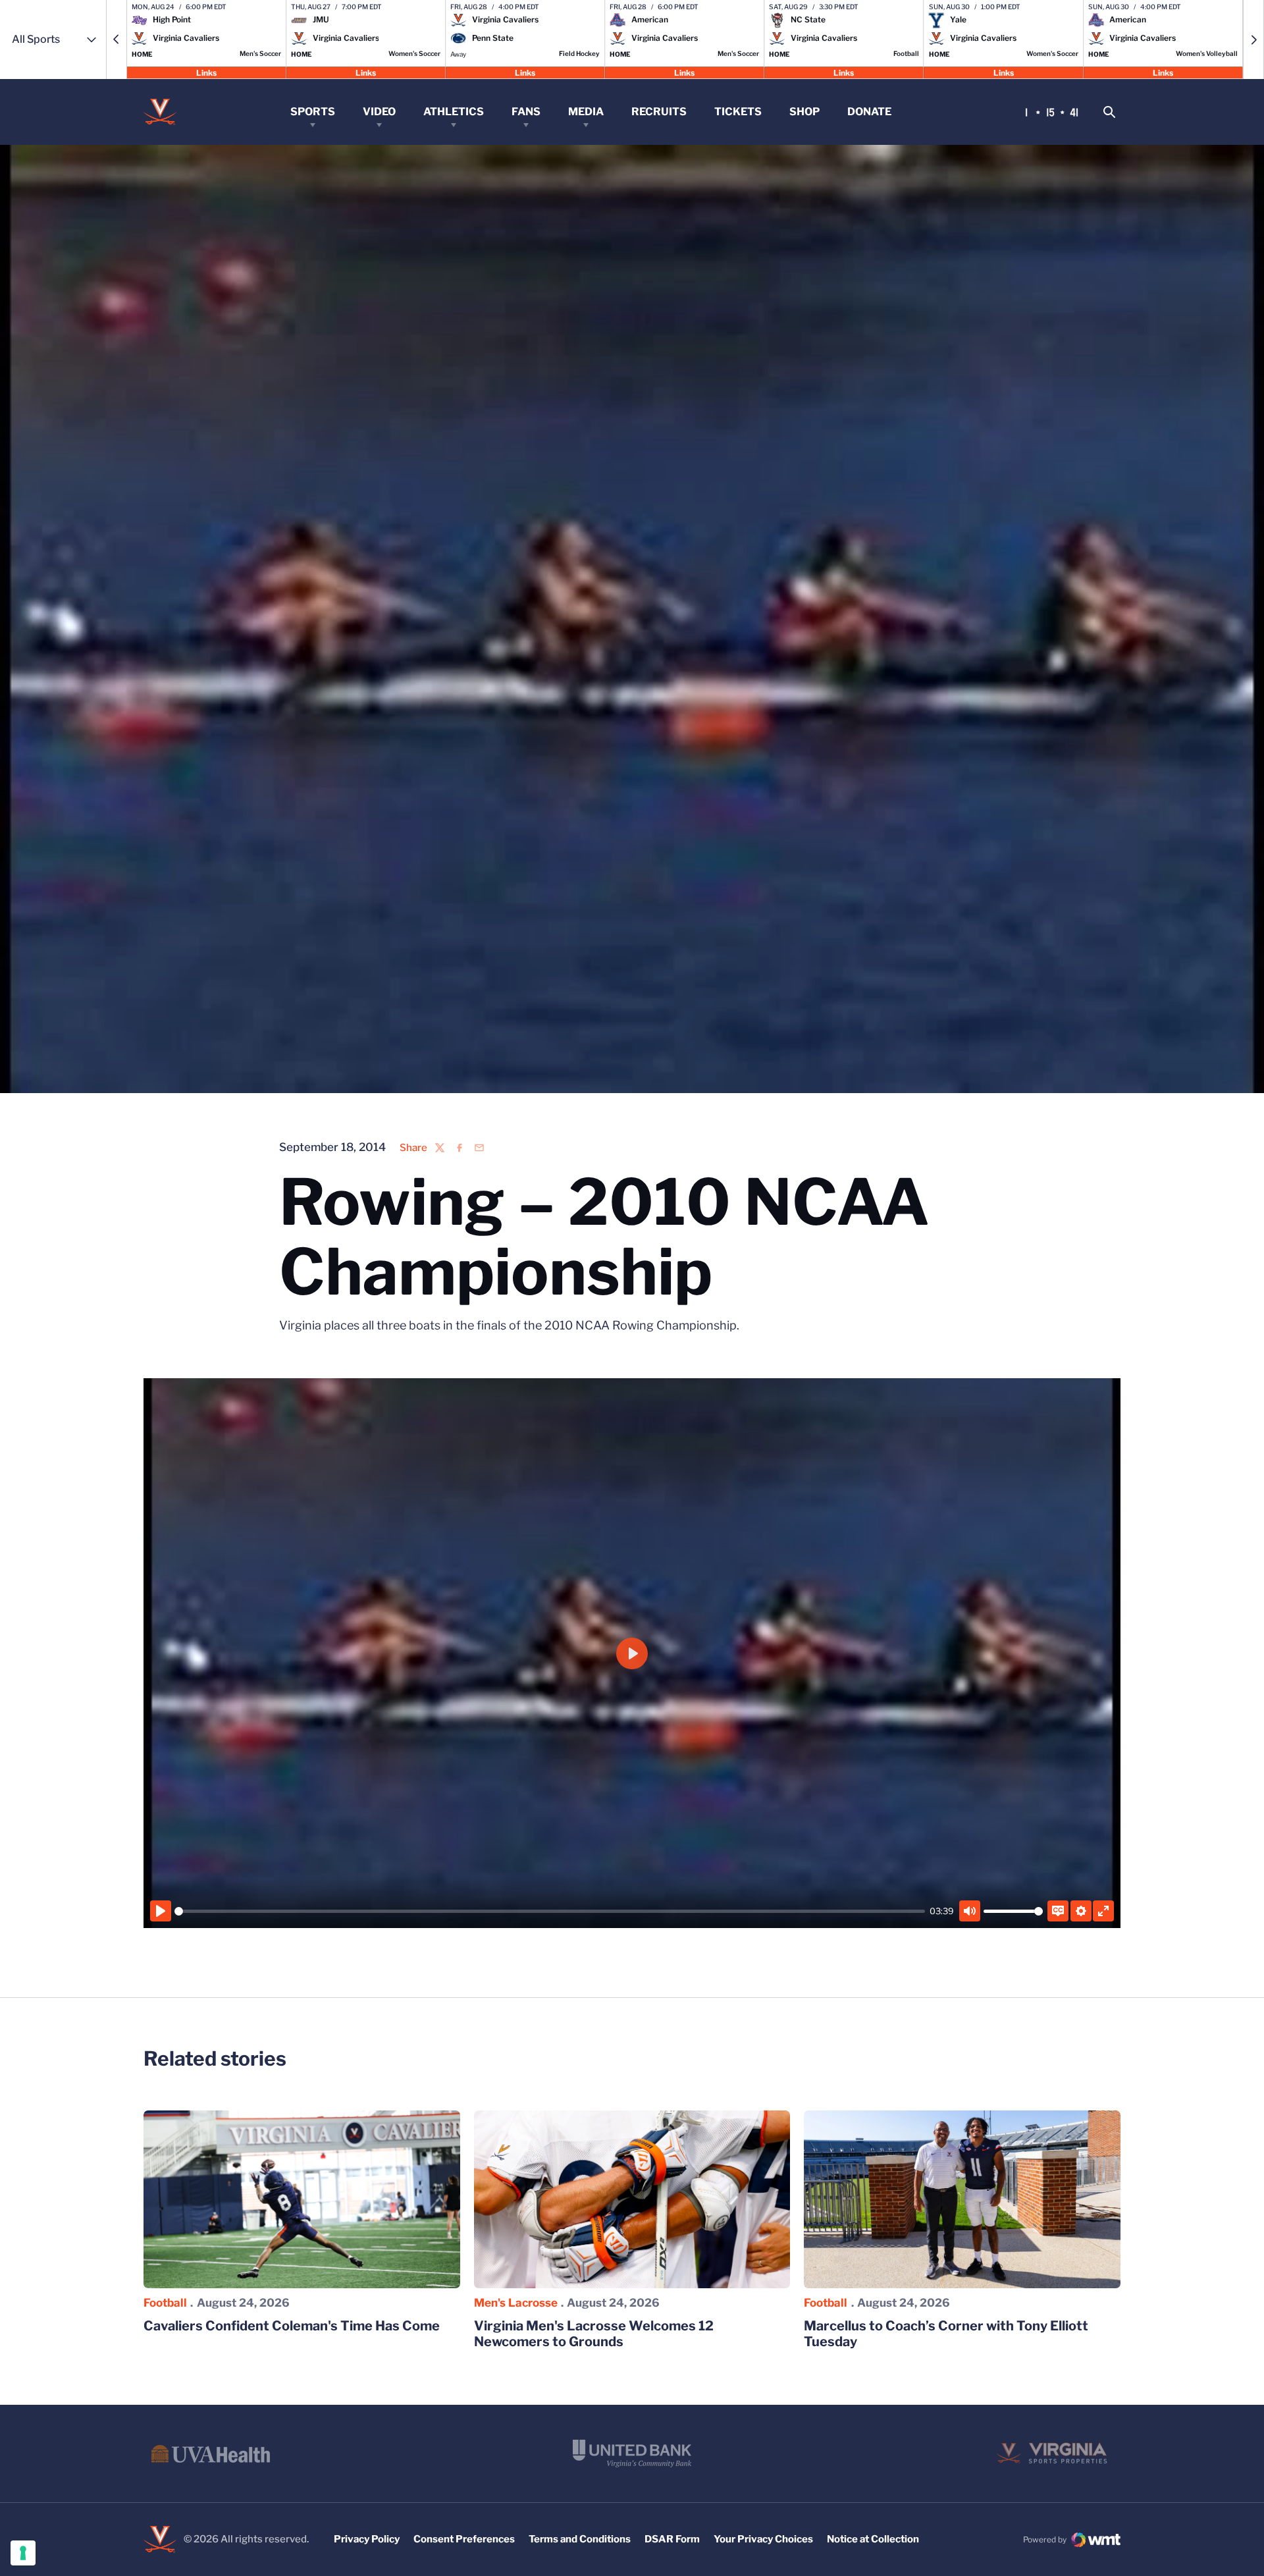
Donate (869, 112)
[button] (117, 40)
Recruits (659, 112)
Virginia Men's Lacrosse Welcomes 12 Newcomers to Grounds (594, 2334)
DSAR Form (672, 2539)
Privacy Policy (367, 2539)
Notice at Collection (873, 2539)
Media (586, 112)
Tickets (738, 112)
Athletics (454, 112)
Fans (526, 112)
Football (165, 2303)
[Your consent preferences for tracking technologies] (23, 2553)
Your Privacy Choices (763, 2539)
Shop (804, 112)
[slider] (550, 1911)
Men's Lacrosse (516, 2303)
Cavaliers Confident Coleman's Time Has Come (292, 2326)
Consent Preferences (464, 2539)
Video (379, 112)
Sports (313, 112)
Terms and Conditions (580, 2539)
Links (206, 72)
